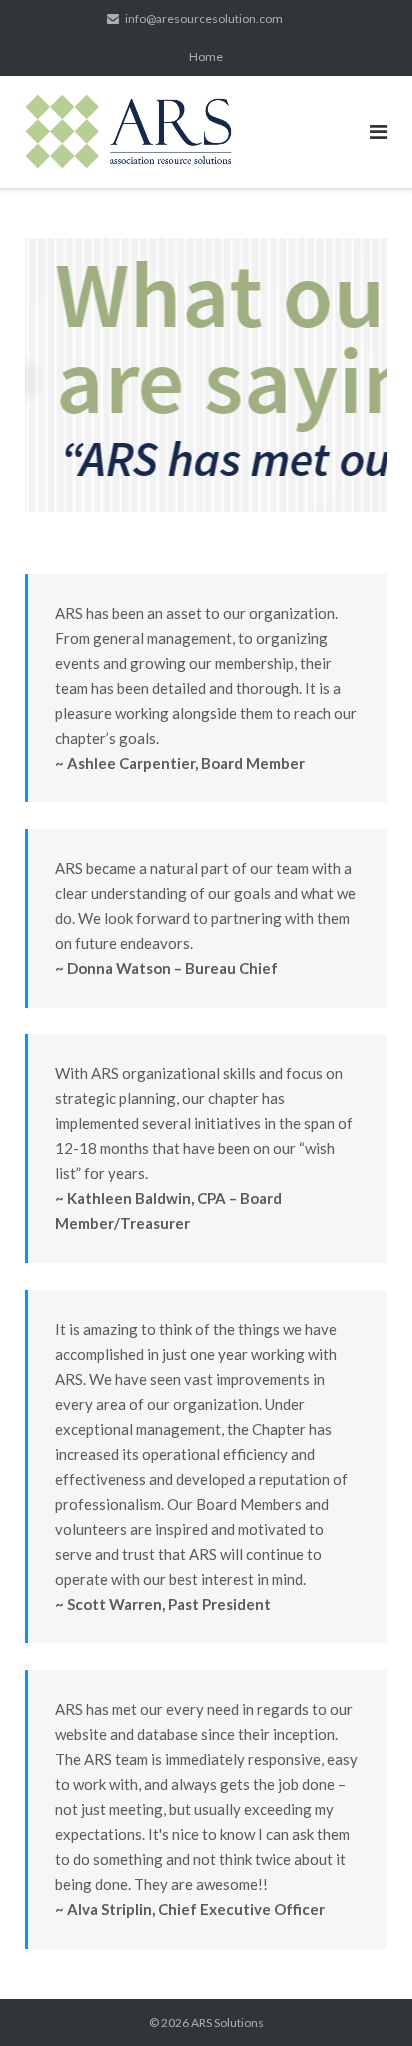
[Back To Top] (362, 1998)
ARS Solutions (227, 2022)
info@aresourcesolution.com (204, 18)
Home (206, 56)
